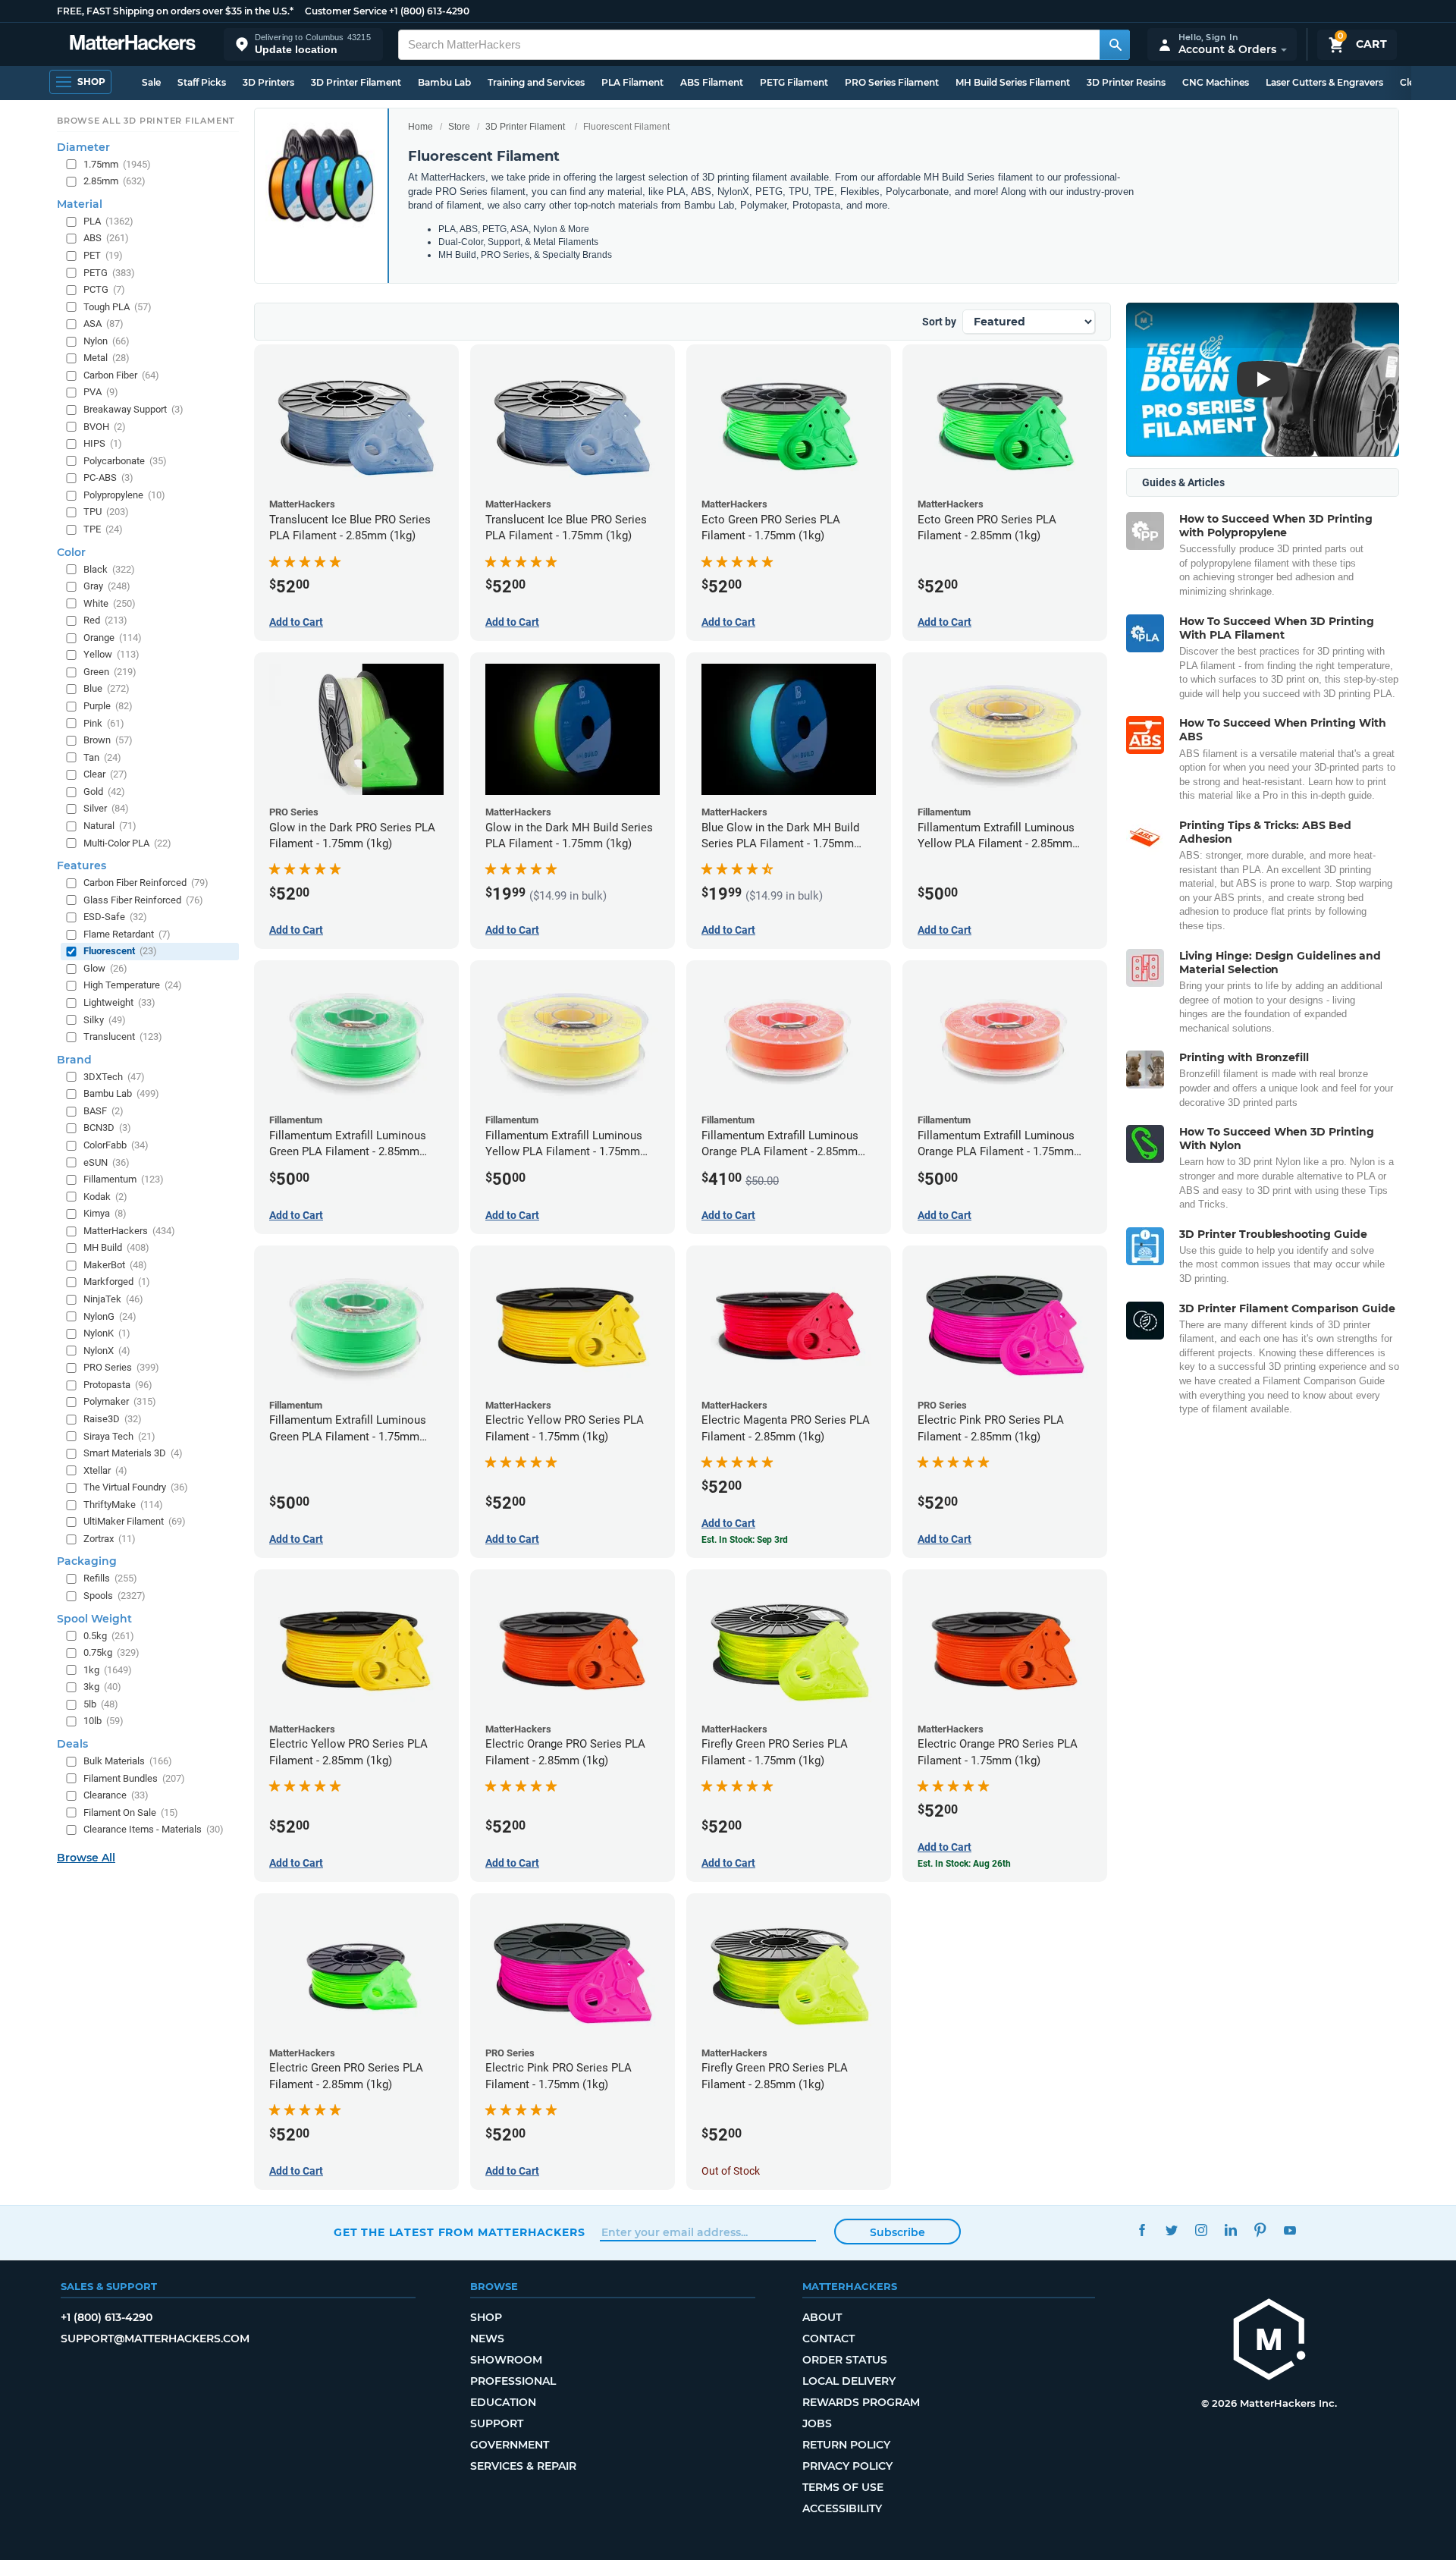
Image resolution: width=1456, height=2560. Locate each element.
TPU (106, 512)
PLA (108, 221)
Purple (108, 706)
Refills (110, 1578)
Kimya (105, 1213)
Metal (107, 358)
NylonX (107, 1351)
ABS (106, 238)
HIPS (103, 443)
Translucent (123, 1037)
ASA (104, 324)
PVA (101, 392)
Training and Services (536, 82)
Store (459, 127)
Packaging (87, 1561)
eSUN (107, 1162)
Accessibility (842, 2508)
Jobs (817, 2423)
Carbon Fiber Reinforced (146, 883)
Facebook (1142, 2230)
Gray (107, 586)
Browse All (86, 1858)
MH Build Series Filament (1013, 82)
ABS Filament (712, 82)
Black (109, 569)
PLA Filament (632, 82)
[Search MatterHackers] (1115, 45)
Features (82, 865)
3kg (102, 1687)
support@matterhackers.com (155, 2339)
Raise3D (113, 1419)
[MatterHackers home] (133, 44)
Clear (105, 774)
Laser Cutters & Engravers (1324, 82)
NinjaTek (113, 1299)
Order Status (845, 2360)
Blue (107, 688)
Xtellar (105, 1470)
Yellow (111, 654)
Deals (72, 1744)
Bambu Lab (444, 82)
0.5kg (109, 1636)
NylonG (110, 1316)
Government (510, 2445)
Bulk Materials (128, 1761)
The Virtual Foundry (136, 1487)
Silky (105, 1020)
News (487, 2339)
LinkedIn (1230, 2230)
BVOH (105, 427)
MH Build (116, 1247)
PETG (109, 273)
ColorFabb (116, 1145)
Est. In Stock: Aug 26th (964, 1864)
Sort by (939, 322)
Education (503, 2402)
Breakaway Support (133, 409)
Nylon (107, 341)
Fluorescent (120, 951)
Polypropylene (124, 495)
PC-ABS (108, 477)
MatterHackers (129, 1231)
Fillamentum (124, 1179)
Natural (110, 826)
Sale (151, 82)
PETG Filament (794, 82)
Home (420, 127)
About (822, 2317)
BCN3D (107, 1128)
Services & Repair (523, 2466)
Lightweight (119, 1002)
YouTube (1290, 2230)
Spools (115, 1596)
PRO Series (121, 1367)
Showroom (506, 2360)
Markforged (117, 1282)
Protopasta (118, 1385)
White (110, 603)
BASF (104, 1111)
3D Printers (268, 82)
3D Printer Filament (356, 82)
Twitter (1171, 2230)
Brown (108, 740)
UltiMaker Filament (135, 1521)
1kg (108, 1670)
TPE (103, 529)
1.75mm (117, 164)
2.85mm (115, 181)
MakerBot (115, 1265)
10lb (104, 1721)
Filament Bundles (134, 1778)
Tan (102, 757)
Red (105, 620)
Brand (74, 1060)
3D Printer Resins (1126, 82)
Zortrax (110, 1539)
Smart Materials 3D (133, 1453)
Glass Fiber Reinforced (143, 900)
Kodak (105, 1197)
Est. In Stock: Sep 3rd (745, 1540)
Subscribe (897, 2232)
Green (110, 672)
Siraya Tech (119, 1436)
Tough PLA (118, 307)
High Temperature (133, 985)
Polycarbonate (125, 461)
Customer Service (346, 11)
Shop (486, 2317)
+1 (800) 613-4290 (429, 11)
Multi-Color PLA (127, 843)
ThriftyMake (123, 1505)
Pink (104, 723)
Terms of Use (843, 2487)
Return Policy (846, 2445)
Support (497, 2423)
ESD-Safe (115, 917)
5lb (101, 1704)
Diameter (83, 147)
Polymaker (120, 1401)
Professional (513, 2381)
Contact (828, 2339)
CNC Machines (1216, 82)
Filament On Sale (131, 1812)
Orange (113, 638)
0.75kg (111, 1652)
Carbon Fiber (121, 375)
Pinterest (1260, 2230)
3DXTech (114, 1077)
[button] (303, 44)
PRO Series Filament (892, 82)
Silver (106, 808)
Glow (105, 968)
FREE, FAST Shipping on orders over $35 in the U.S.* (175, 11)
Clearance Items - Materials (154, 1829)
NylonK (107, 1333)
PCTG (104, 289)
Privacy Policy (847, 2466)
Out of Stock (731, 2171)
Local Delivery (849, 2381)
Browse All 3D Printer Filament (146, 121)
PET (103, 255)
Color (71, 552)
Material (80, 204)
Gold (104, 792)
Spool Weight (94, 1619)
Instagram (1201, 2230)
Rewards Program (861, 2402)
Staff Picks (202, 82)
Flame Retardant (127, 934)
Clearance (116, 1795)
